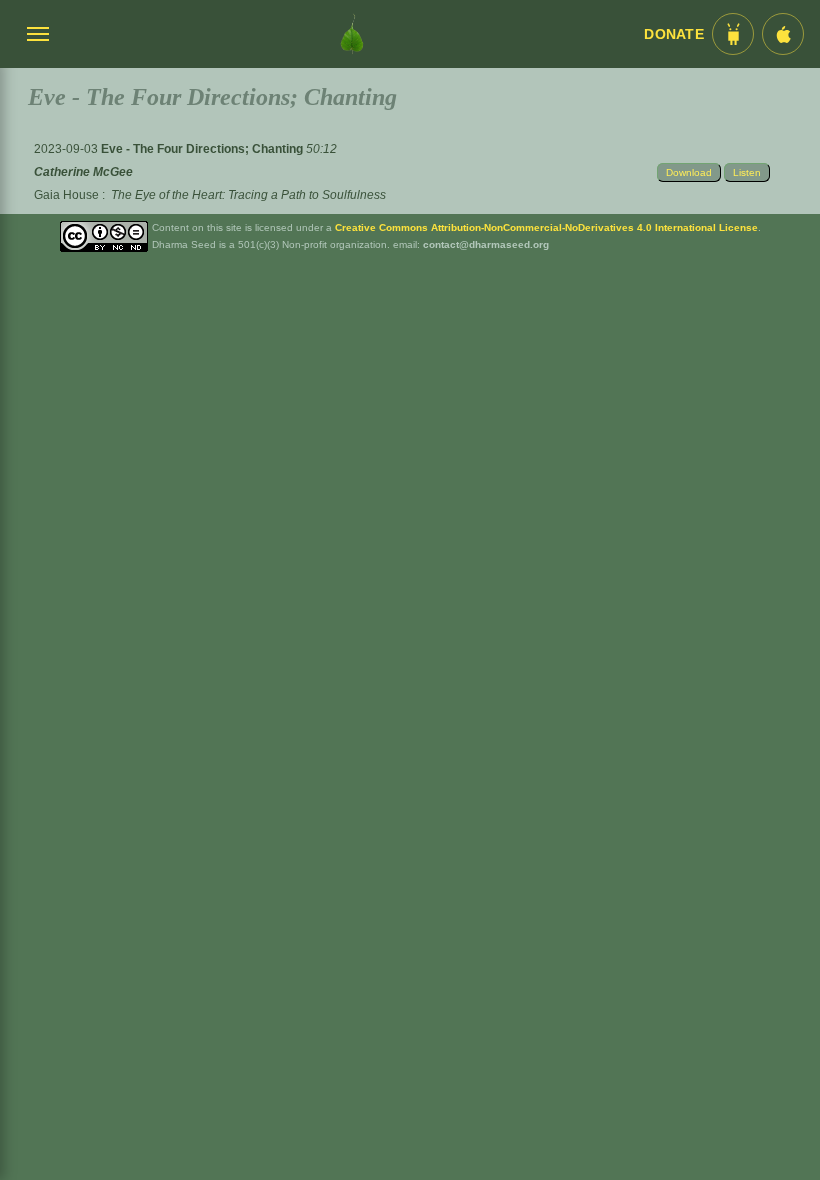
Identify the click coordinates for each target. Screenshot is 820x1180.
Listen (747, 172)
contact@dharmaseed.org (486, 244)
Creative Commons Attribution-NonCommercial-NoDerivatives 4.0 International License (546, 227)
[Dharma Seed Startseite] (352, 34)
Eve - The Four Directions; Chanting (203, 149)
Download (689, 172)
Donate (674, 34)
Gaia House (66, 195)
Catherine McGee (83, 172)
